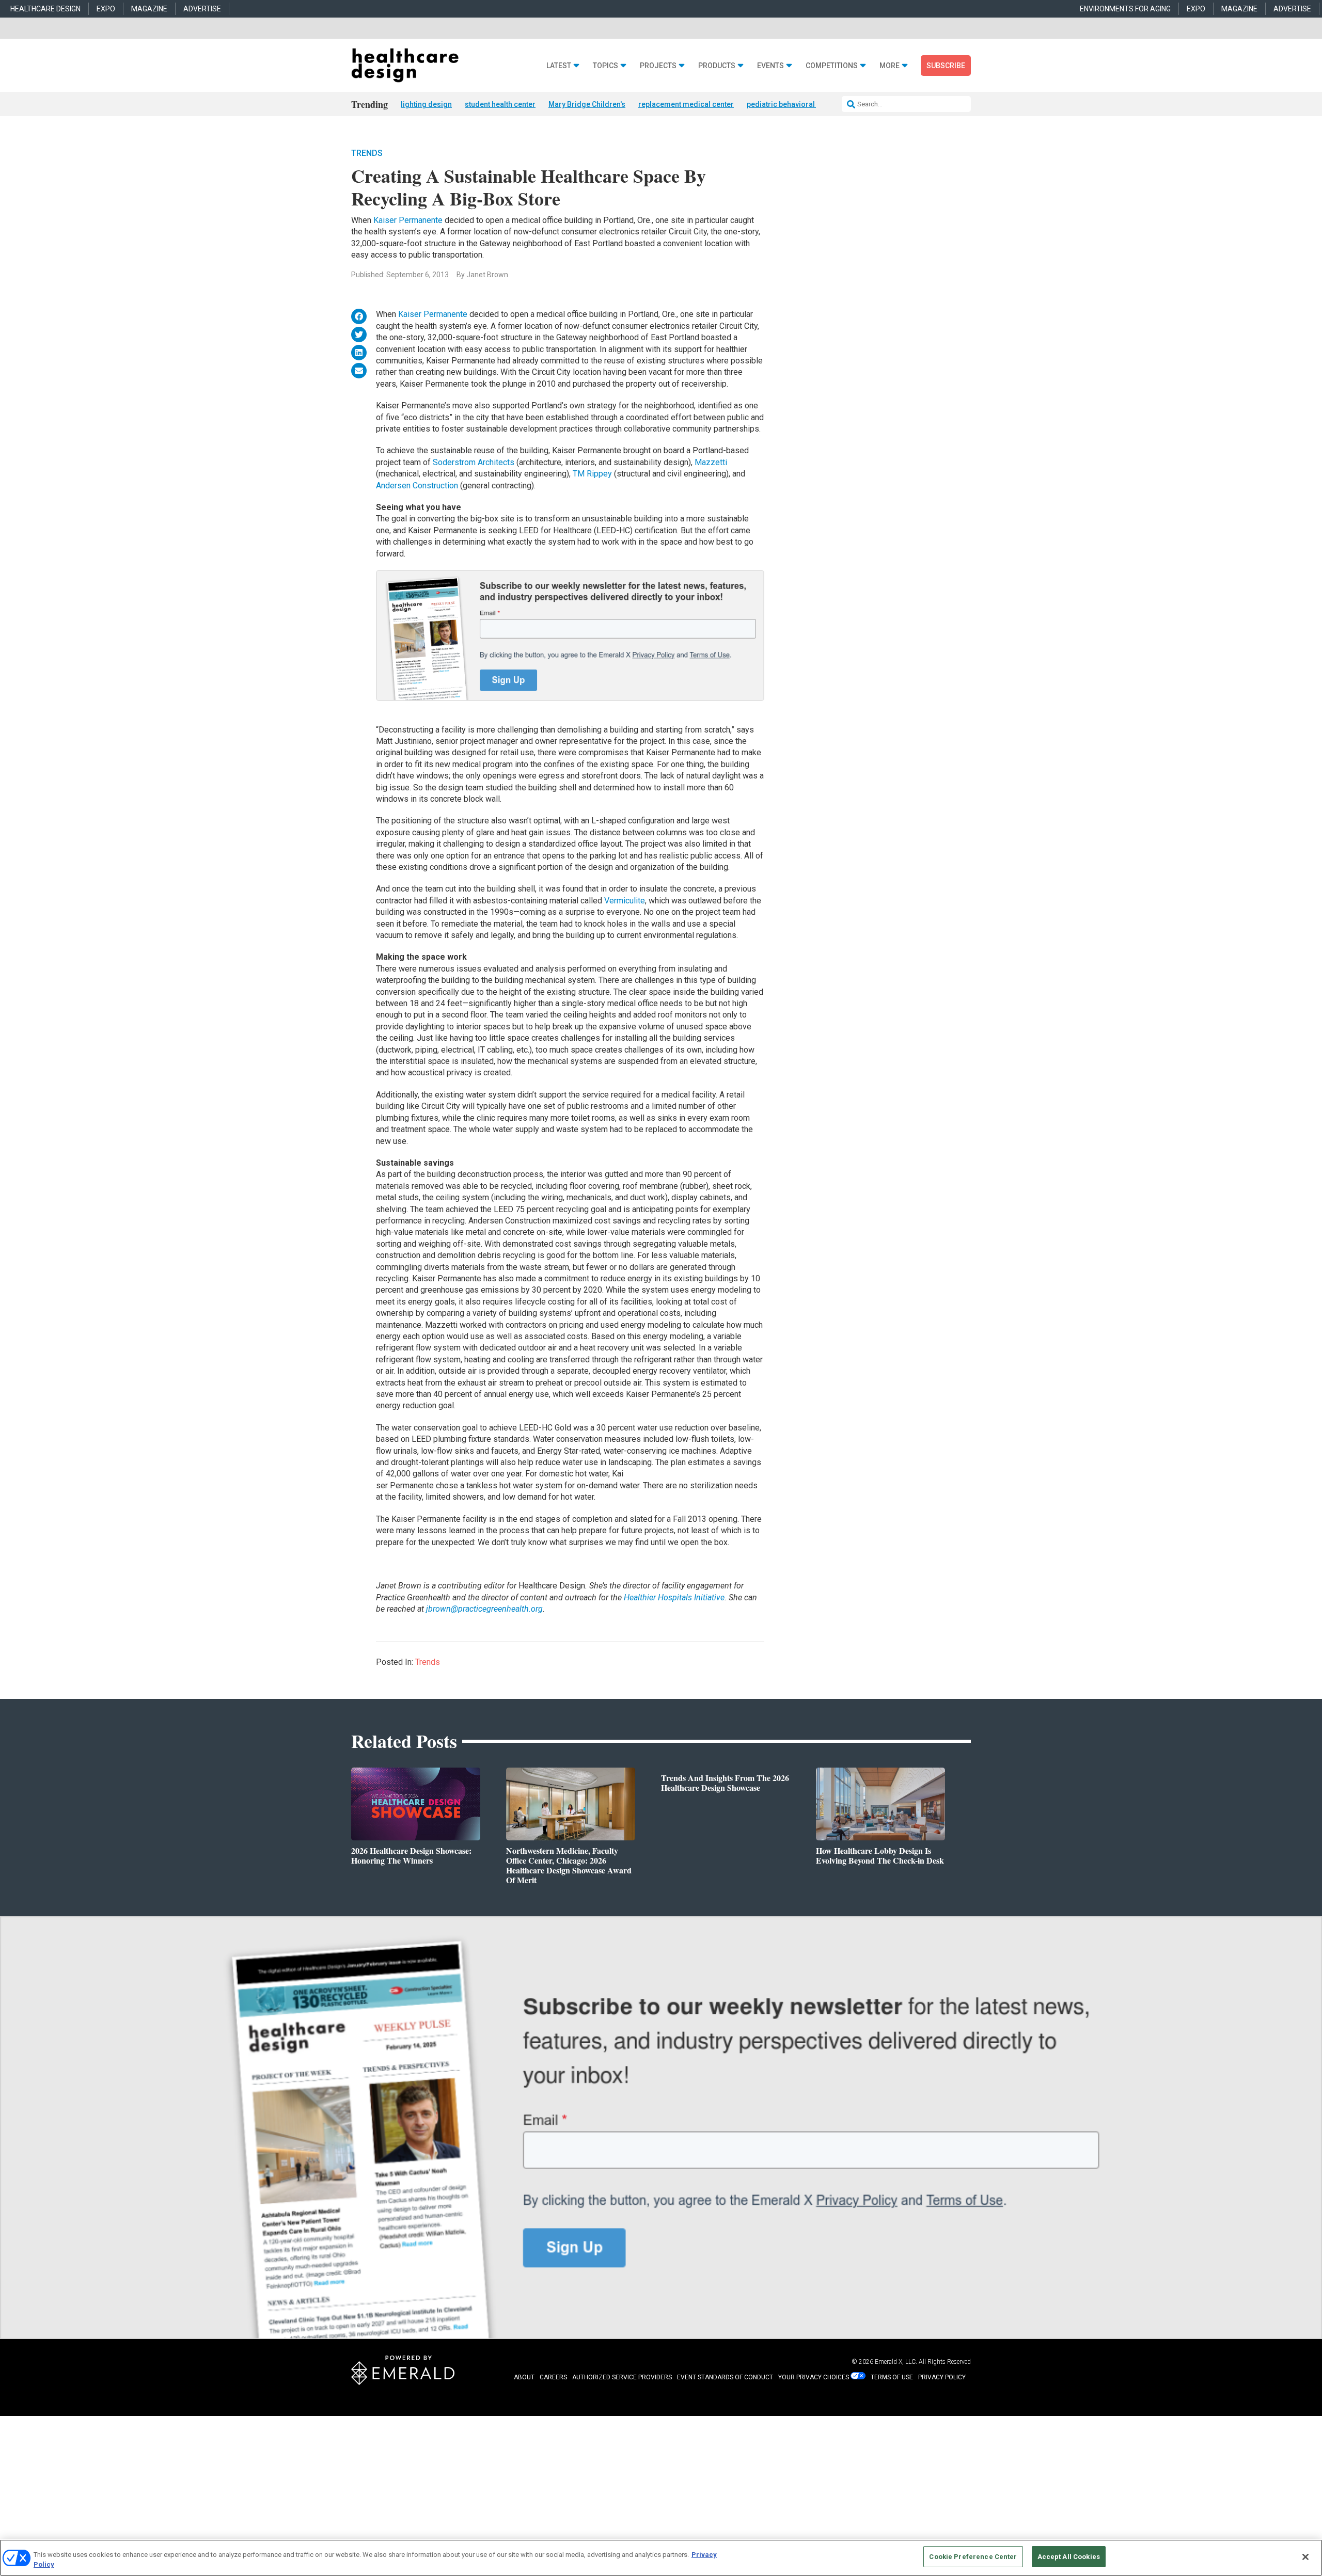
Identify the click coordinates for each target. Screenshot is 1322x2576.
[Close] (1305, 2557)
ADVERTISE (202, 9)
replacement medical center (686, 104)
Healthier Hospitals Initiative (674, 1597)
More (890, 66)
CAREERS (553, 2377)
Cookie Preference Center (973, 2557)
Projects (658, 66)
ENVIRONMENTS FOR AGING (1125, 9)
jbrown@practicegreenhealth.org (484, 1609)
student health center (500, 104)
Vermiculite (625, 901)
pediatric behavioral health (792, 104)
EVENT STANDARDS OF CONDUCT (725, 2377)
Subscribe (946, 66)
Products (717, 66)
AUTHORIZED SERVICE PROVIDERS (622, 2377)
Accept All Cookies (1069, 2557)
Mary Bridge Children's (587, 104)
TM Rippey (592, 474)
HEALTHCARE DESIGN (45, 9)
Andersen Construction (417, 486)
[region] (661, 2558)
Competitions (832, 66)
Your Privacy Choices (814, 2377)
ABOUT (524, 2377)
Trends (367, 153)
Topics (605, 66)
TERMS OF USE (892, 2377)
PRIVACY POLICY (942, 2377)
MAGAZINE (149, 9)
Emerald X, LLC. (896, 2362)
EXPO (106, 9)
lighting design (426, 104)
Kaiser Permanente (408, 220)
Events (770, 66)
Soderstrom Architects (475, 462)
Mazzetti (711, 462)
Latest (559, 66)
